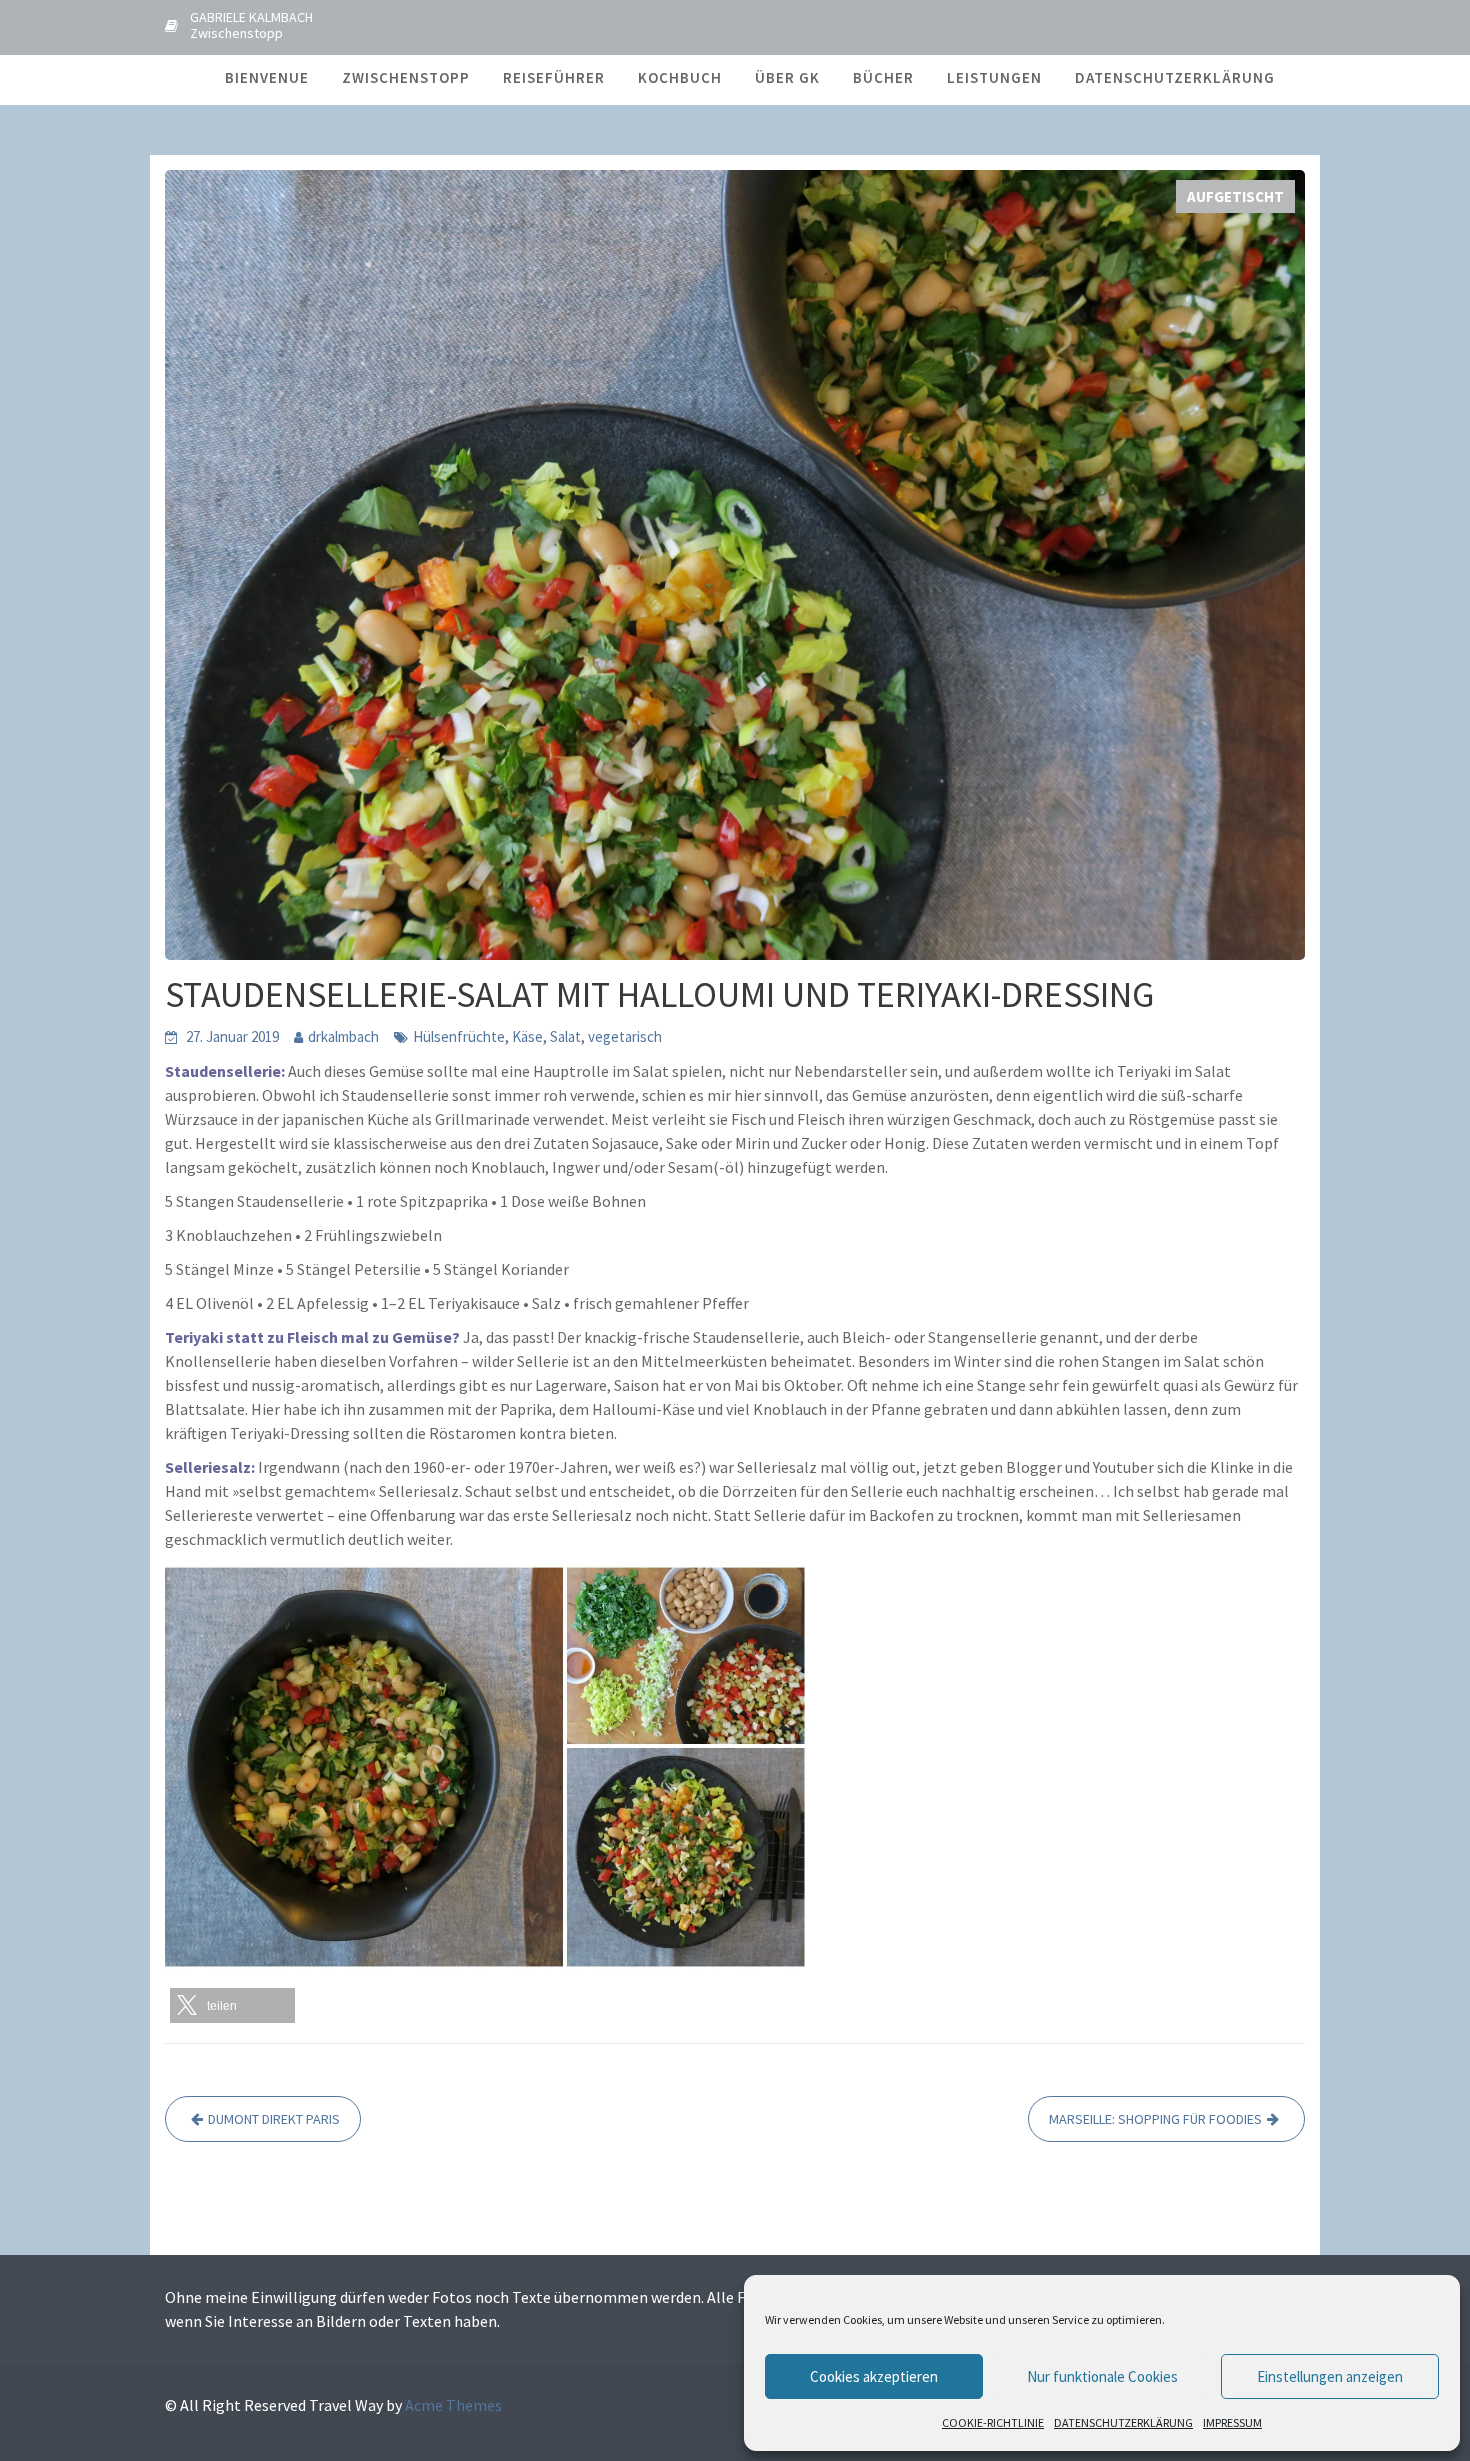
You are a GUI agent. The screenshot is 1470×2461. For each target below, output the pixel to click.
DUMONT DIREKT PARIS (274, 2119)
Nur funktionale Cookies (1102, 2376)
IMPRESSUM (1232, 2422)
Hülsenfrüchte (459, 1036)
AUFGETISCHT (1235, 196)
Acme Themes (453, 2405)
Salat (565, 1036)
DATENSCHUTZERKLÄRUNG (1123, 2422)
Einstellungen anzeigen (1330, 2376)
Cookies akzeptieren (874, 2376)
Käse (527, 1036)
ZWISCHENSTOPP (406, 77)
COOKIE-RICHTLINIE (993, 2422)
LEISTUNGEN (994, 77)
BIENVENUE (267, 77)
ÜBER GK (787, 77)
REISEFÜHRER (554, 77)
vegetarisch (625, 1036)
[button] (232, 2005)
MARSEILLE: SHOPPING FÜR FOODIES (1155, 2119)
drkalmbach (343, 1036)
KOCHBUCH (680, 77)
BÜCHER (883, 77)
